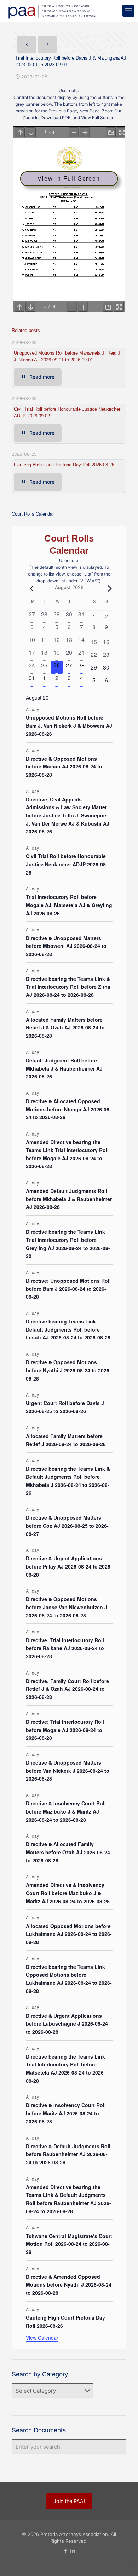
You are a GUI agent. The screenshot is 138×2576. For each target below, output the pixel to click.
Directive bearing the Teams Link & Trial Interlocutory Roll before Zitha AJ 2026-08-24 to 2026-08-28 (68, 987)
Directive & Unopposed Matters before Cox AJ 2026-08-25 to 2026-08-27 (67, 1525)
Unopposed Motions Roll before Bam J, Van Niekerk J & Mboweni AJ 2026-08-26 (69, 725)
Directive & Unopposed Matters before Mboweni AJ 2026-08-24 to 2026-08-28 (66, 946)
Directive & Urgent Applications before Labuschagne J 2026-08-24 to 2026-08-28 (67, 2024)
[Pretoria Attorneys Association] (51, 11)
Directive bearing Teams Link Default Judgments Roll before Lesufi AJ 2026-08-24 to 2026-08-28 (68, 1329)
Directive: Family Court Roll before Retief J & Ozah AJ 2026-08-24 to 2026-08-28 (67, 1689)
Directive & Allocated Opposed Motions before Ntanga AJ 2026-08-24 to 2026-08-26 (68, 1109)
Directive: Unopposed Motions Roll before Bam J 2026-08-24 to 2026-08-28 (68, 1289)
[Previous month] (30, 588)
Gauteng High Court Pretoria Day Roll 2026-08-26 (64, 465)
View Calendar (42, 2338)
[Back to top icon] (129, 2566)
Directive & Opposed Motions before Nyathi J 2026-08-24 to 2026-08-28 (68, 1370)
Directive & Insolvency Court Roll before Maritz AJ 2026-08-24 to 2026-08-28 (66, 2113)
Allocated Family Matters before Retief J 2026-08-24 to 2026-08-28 (66, 1440)
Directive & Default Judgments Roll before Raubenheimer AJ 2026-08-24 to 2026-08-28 (68, 2154)
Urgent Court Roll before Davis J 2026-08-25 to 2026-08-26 (65, 1407)
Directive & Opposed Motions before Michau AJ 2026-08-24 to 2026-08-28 (64, 767)
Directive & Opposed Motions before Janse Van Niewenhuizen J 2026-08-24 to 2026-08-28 (67, 1607)
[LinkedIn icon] (73, 2551)
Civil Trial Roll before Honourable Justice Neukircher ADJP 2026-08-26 (67, 864)
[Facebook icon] (65, 2551)
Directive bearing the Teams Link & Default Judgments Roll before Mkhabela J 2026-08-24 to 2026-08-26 (68, 1481)
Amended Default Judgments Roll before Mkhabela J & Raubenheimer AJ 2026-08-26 (69, 1199)
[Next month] (108, 588)
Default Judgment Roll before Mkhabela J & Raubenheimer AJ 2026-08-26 (64, 1068)
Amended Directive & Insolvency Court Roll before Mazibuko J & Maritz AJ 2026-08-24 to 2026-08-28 (68, 1893)
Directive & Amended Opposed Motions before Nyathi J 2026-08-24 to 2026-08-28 (69, 2285)
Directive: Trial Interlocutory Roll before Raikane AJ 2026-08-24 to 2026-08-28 (65, 1648)
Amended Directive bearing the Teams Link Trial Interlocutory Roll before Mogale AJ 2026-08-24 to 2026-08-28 (67, 1154)
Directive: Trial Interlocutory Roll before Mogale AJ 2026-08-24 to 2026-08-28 (65, 1730)
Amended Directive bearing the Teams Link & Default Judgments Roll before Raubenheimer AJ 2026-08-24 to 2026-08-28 (68, 2199)
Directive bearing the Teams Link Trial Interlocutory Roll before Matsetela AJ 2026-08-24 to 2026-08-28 (66, 2069)
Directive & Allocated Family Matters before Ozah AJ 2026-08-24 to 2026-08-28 (68, 1852)
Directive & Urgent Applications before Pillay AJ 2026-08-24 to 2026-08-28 (69, 1566)
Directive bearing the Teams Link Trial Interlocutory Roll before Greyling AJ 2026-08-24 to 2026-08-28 (68, 1244)
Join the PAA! (69, 2501)
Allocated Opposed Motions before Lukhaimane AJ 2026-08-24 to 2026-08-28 (69, 1934)
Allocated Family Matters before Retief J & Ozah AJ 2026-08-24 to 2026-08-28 (65, 1028)
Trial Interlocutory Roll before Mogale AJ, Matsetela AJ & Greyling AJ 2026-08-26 (69, 905)
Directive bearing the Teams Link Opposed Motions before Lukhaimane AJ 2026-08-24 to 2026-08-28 (69, 1979)
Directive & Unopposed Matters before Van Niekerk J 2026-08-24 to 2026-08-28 (68, 1770)
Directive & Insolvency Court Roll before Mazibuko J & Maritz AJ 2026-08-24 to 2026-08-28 (66, 1811)
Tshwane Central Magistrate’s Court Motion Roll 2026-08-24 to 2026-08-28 (69, 2244)
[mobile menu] (128, 11)
